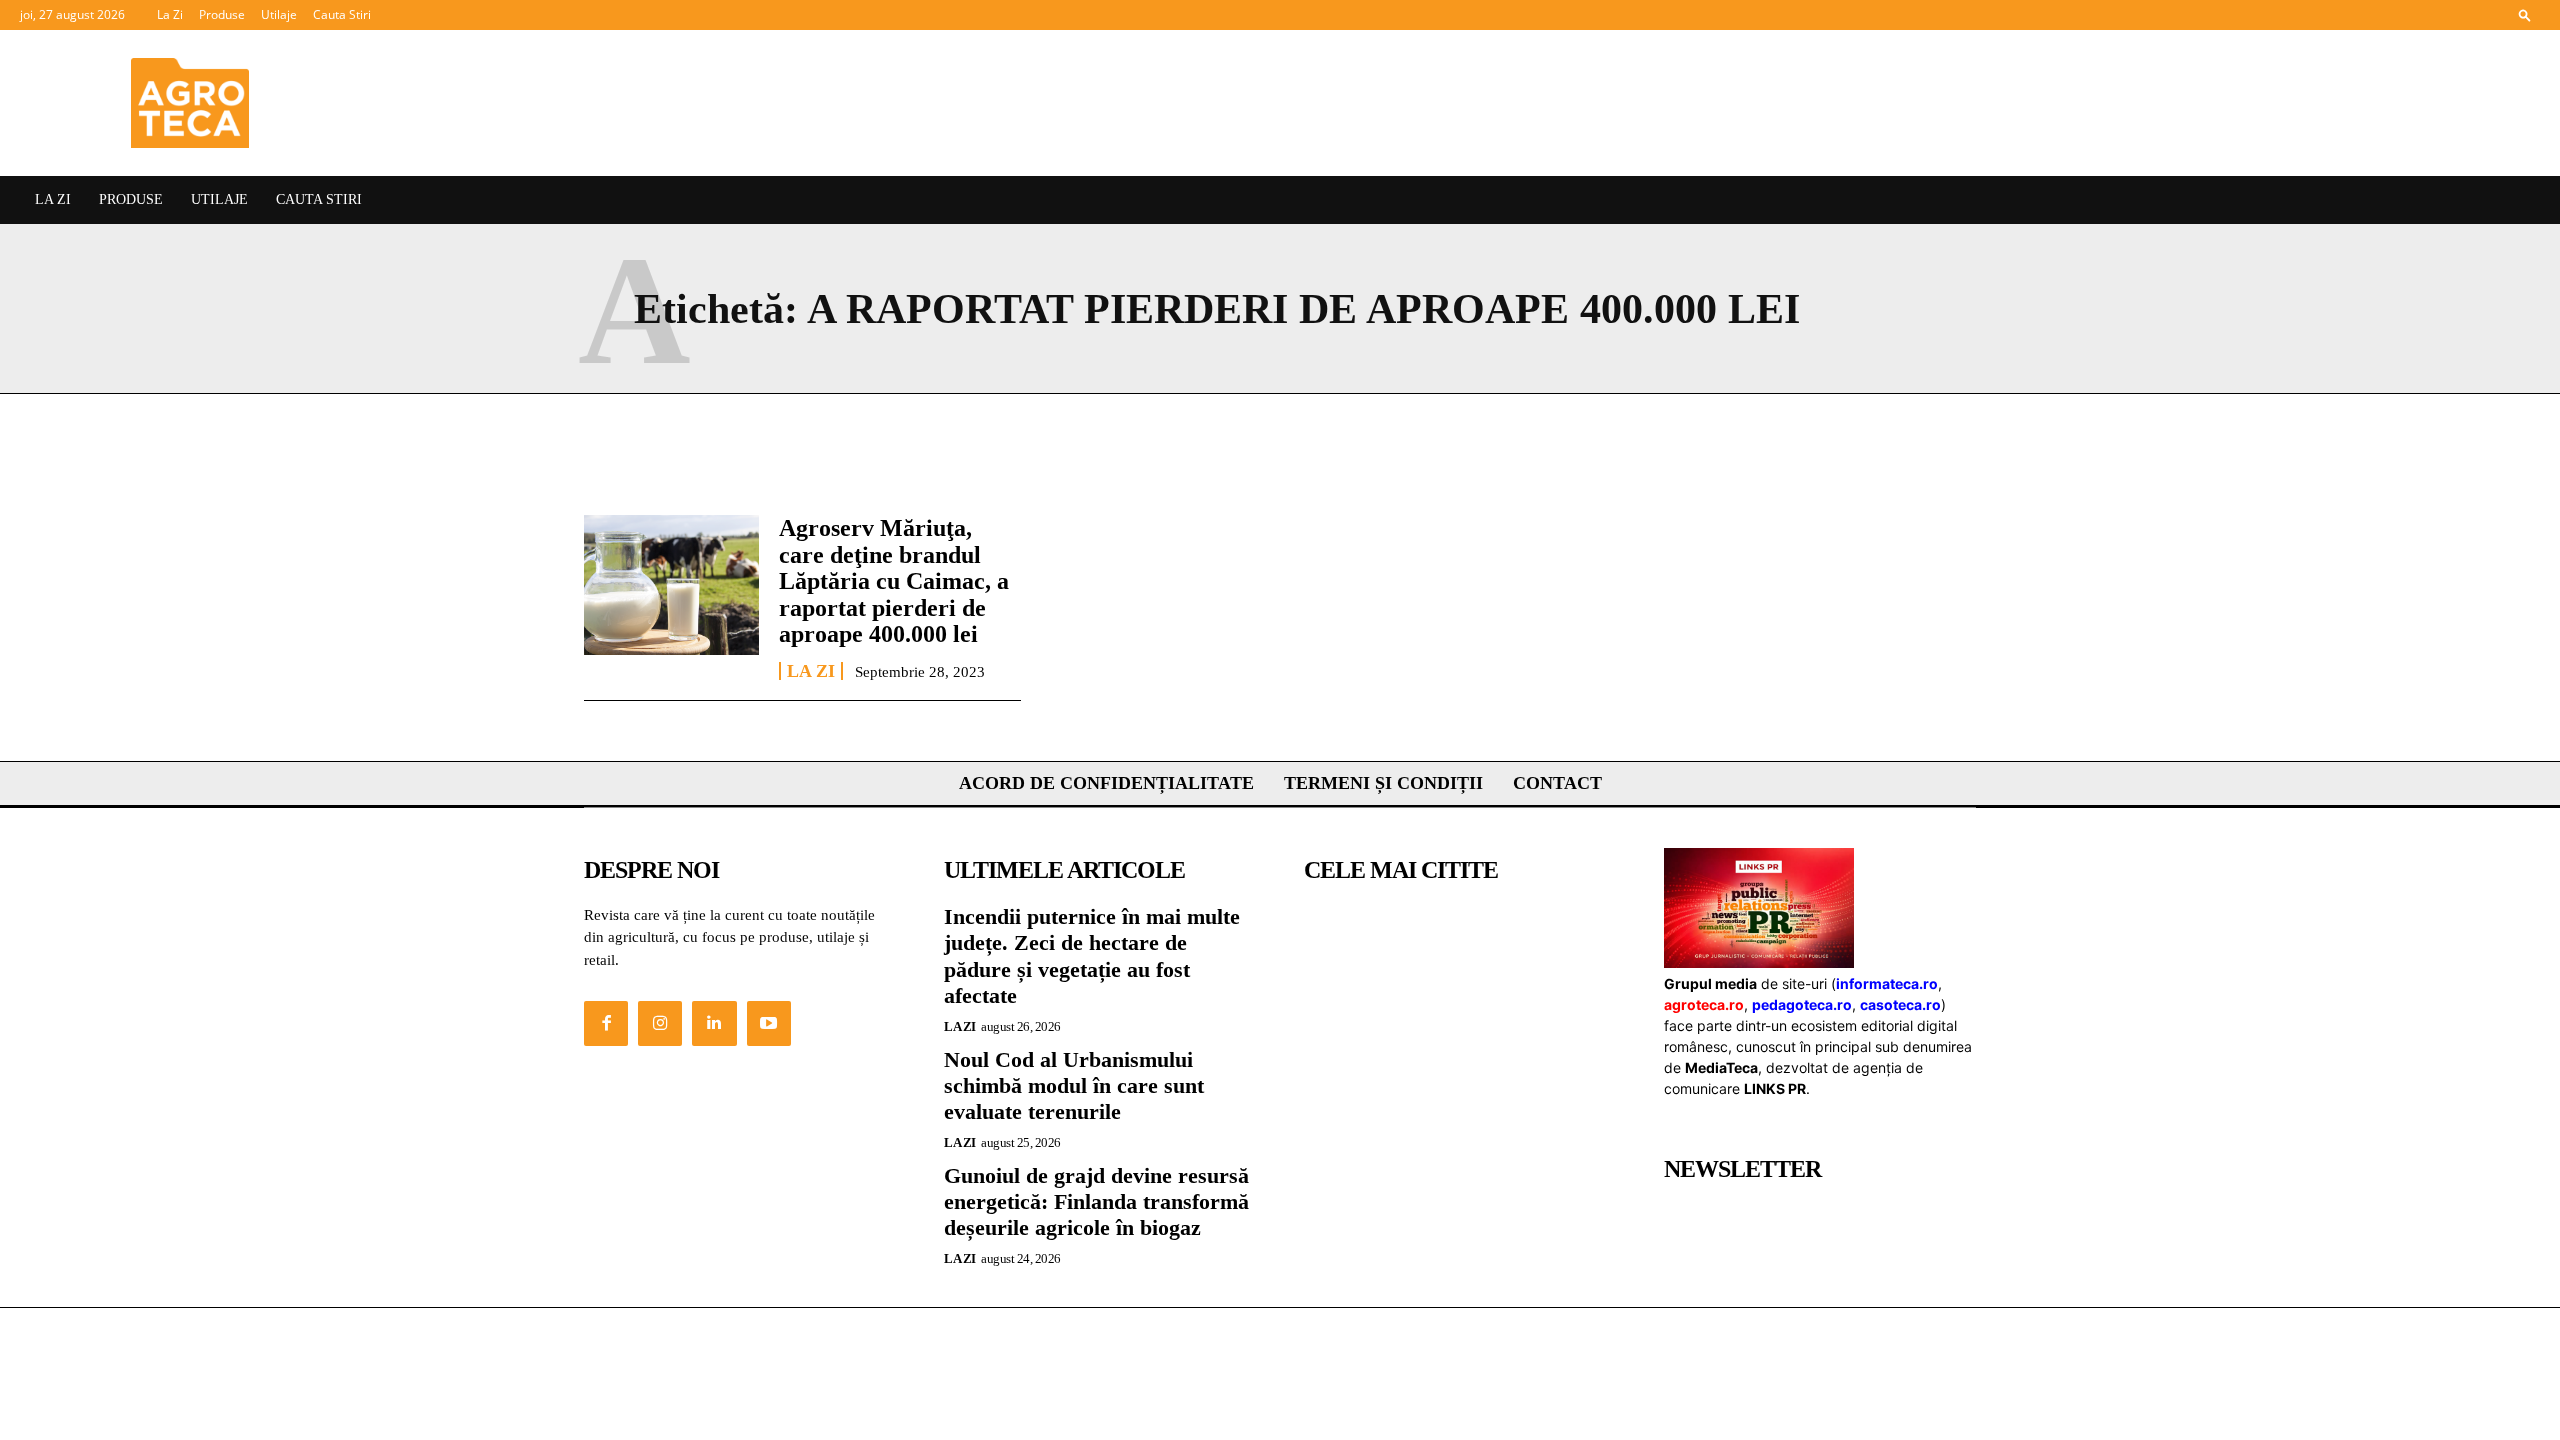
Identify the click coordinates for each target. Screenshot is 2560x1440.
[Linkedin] (714, 1023)
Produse (222, 14)
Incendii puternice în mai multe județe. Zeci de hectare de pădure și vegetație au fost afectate (1092, 956)
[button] (2525, 14)
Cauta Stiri (342, 14)
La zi (811, 671)
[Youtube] (769, 1023)
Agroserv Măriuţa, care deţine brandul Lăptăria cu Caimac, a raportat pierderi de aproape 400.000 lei (894, 581)
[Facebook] (606, 1023)
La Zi (170, 14)
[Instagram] (660, 1023)
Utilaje (279, 14)
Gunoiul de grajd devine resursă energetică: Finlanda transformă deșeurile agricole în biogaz (1096, 1202)
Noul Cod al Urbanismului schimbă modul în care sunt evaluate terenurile (1074, 1086)
